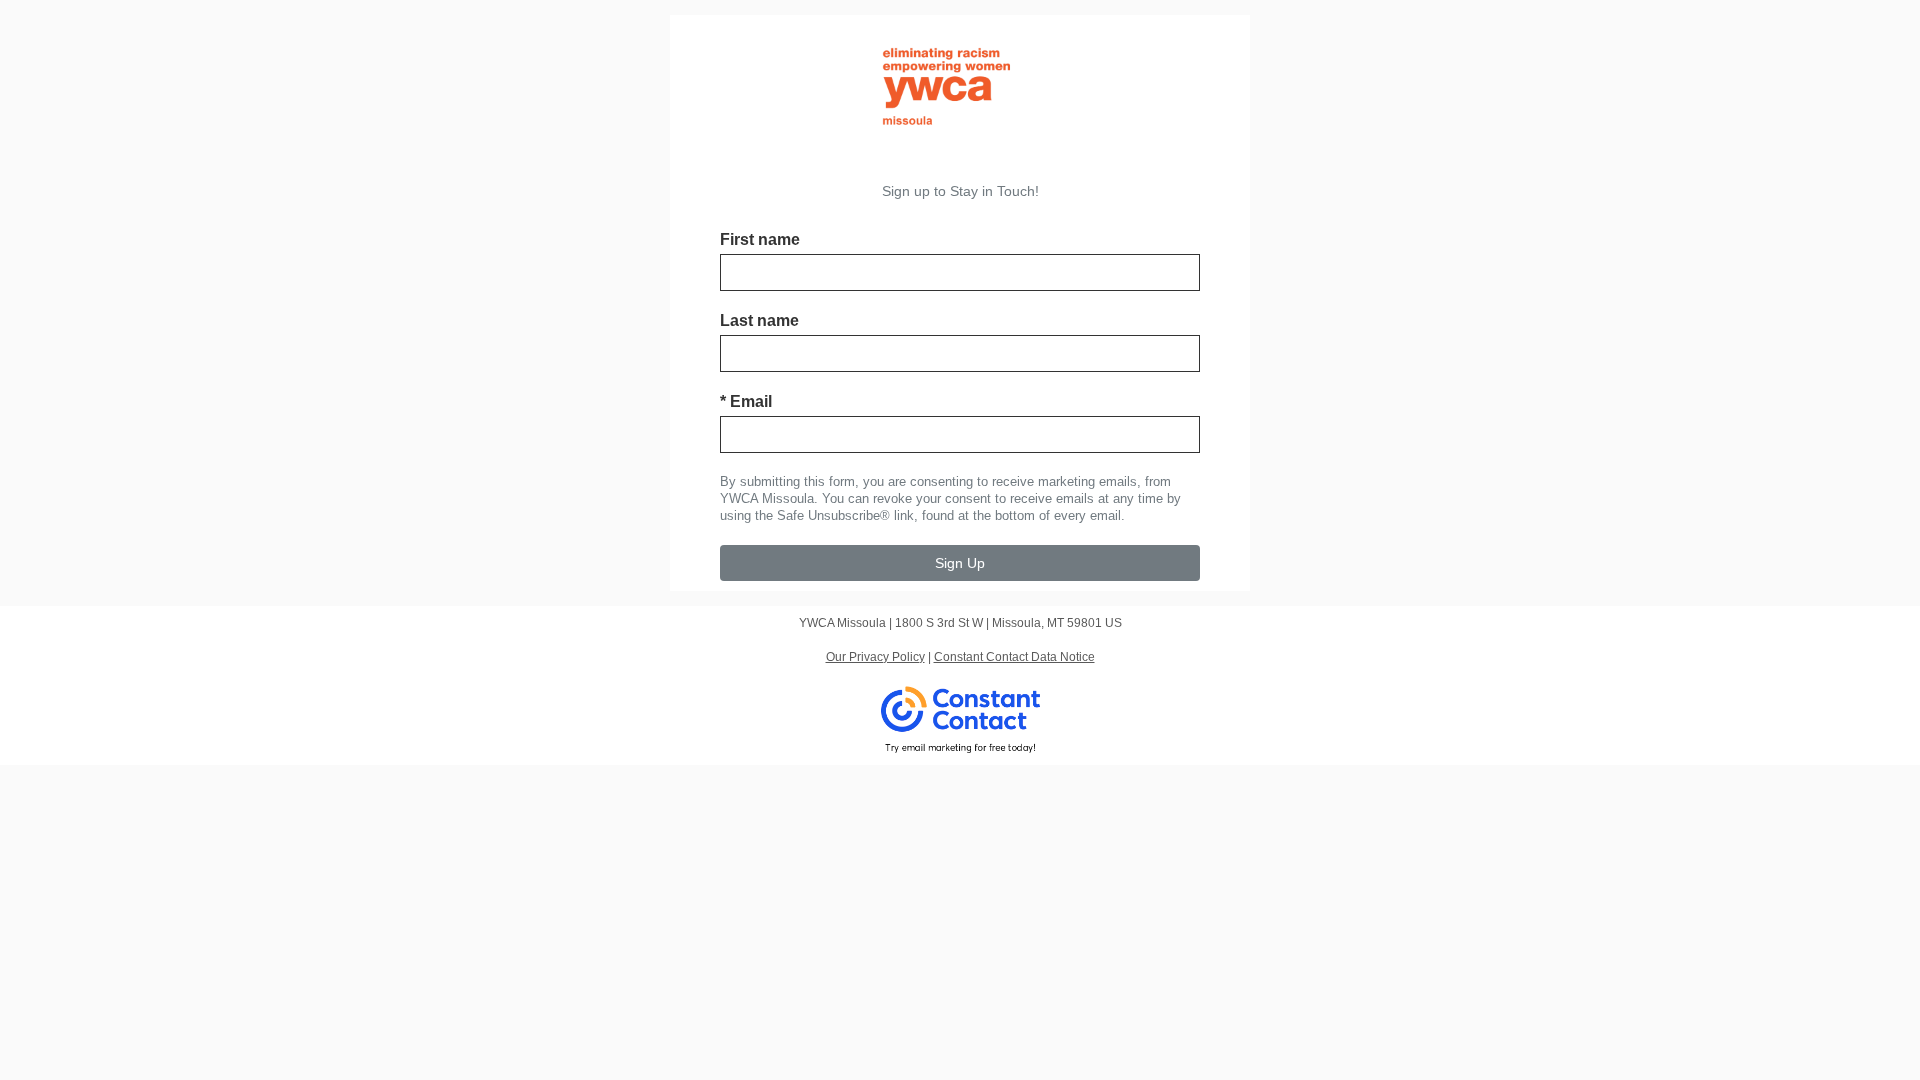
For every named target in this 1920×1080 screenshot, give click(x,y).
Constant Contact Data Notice (1014, 657)
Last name (759, 320)
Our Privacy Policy (875, 657)
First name (760, 239)
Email (746, 401)
